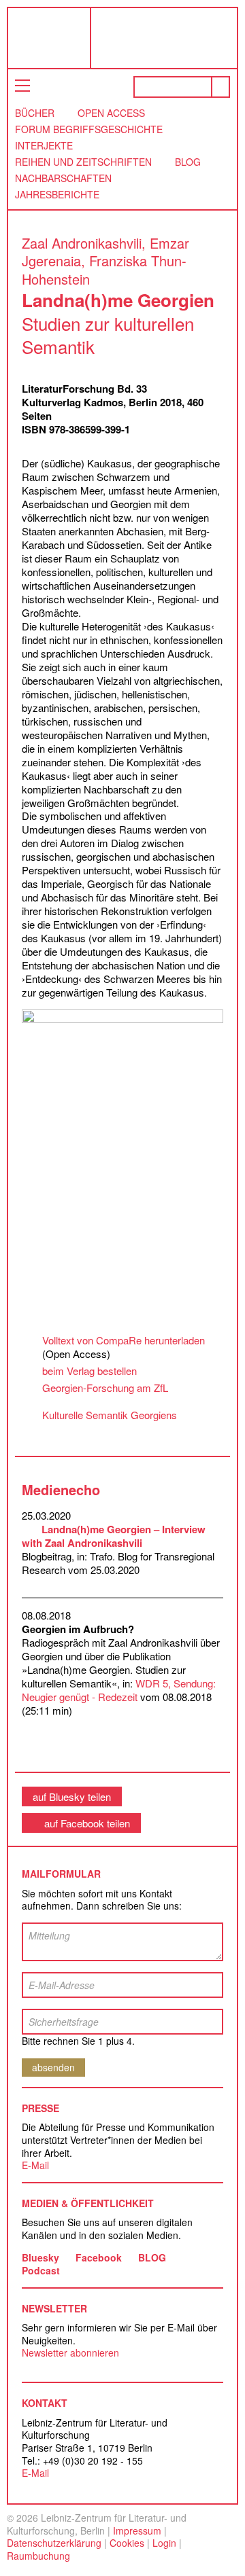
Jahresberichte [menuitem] (57, 194)
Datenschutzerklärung (54, 2543)
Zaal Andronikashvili (82, 243)
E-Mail (35, 2165)
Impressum (137, 2530)
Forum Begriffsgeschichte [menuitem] (89, 129)
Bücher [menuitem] (35, 113)
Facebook (99, 2257)
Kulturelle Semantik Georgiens (110, 1415)
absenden (53, 2067)
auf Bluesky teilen (72, 1796)
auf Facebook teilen (87, 1823)
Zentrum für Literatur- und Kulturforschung (167, 43)
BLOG (152, 2257)
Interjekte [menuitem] (44, 145)
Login (164, 2543)
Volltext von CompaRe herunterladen (124, 1340)
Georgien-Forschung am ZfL (105, 1388)
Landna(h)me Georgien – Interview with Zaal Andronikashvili (114, 1536)
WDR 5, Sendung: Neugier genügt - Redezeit (119, 1690)
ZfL (39, 38)
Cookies (127, 2543)
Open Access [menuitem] (111, 113)
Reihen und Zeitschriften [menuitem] (83, 162)
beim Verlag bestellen (89, 1371)
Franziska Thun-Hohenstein (104, 270)
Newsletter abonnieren (70, 2353)
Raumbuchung (38, 2556)
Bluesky (40, 2257)
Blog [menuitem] (188, 162)
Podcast (41, 2270)
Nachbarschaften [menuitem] (63, 178)
